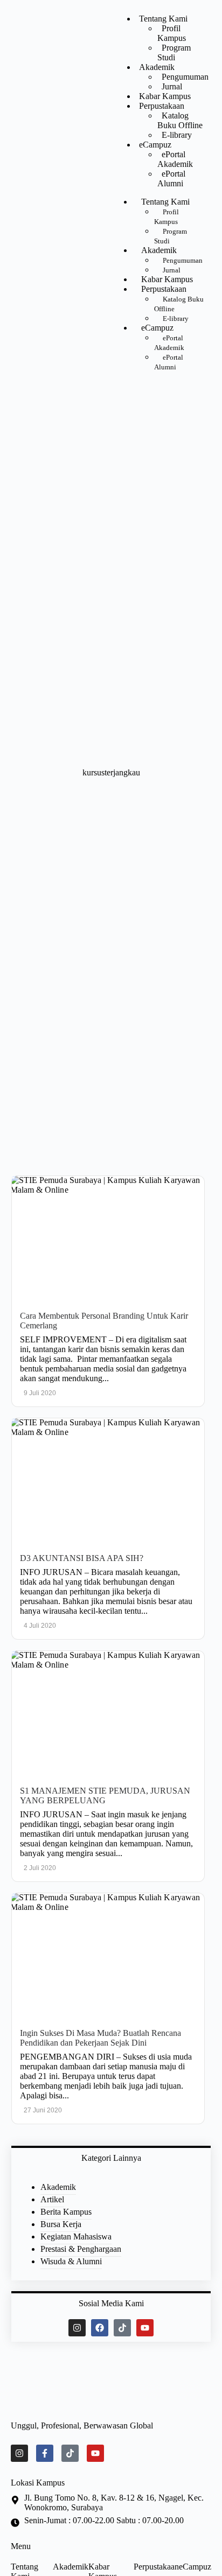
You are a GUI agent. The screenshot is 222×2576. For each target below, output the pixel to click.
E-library (177, 135)
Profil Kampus (172, 33)
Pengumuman (185, 77)
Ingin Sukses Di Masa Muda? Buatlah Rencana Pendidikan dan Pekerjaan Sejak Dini (100, 2038)
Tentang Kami (163, 19)
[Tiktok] (122, 2328)
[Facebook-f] (45, 2453)
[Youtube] (145, 2328)
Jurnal (172, 86)
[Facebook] (100, 2328)
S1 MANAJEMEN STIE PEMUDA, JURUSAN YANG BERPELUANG (105, 1795)
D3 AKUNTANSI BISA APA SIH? (82, 1558)
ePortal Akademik (175, 159)
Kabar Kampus (165, 96)
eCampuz (155, 145)
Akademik (157, 67)
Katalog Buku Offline (180, 120)
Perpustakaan (162, 106)
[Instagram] (77, 2328)
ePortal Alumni (171, 178)
